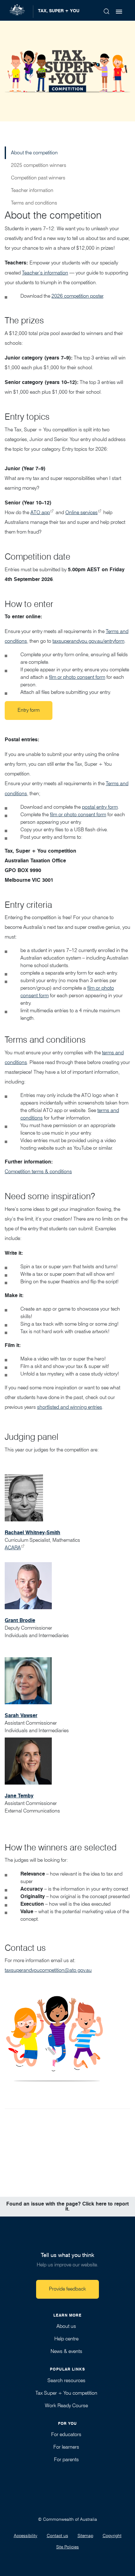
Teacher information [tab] (32, 190)
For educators (66, 2434)
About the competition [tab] (34, 153)
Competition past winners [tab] (38, 178)
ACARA (13, 1548)
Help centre (66, 2339)
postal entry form (100, 807)
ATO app (40, 512)
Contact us (57, 2536)
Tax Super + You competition (66, 2393)
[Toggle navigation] (119, 12)
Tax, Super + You (59, 11)
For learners (66, 2447)
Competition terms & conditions (38, 1171)
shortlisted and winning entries (70, 1407)
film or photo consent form (77, 677)
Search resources (66, 2380)
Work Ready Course (66, 2406)
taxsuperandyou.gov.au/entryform (88, 641)
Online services (81, 512)
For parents (66, 2459)
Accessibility (26, 2536)
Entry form (29, 710)
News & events (66, 2351)
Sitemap (85, 2536)
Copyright (112, 2536)
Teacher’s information (45, 273)
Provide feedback (67, 2289)
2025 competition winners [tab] (39, 165)
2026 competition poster (77, 296)
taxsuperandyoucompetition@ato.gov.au (48, 1970)
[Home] (20, 10)
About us (66, 2326)
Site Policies (67, 2547)
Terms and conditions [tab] (34, 203)
